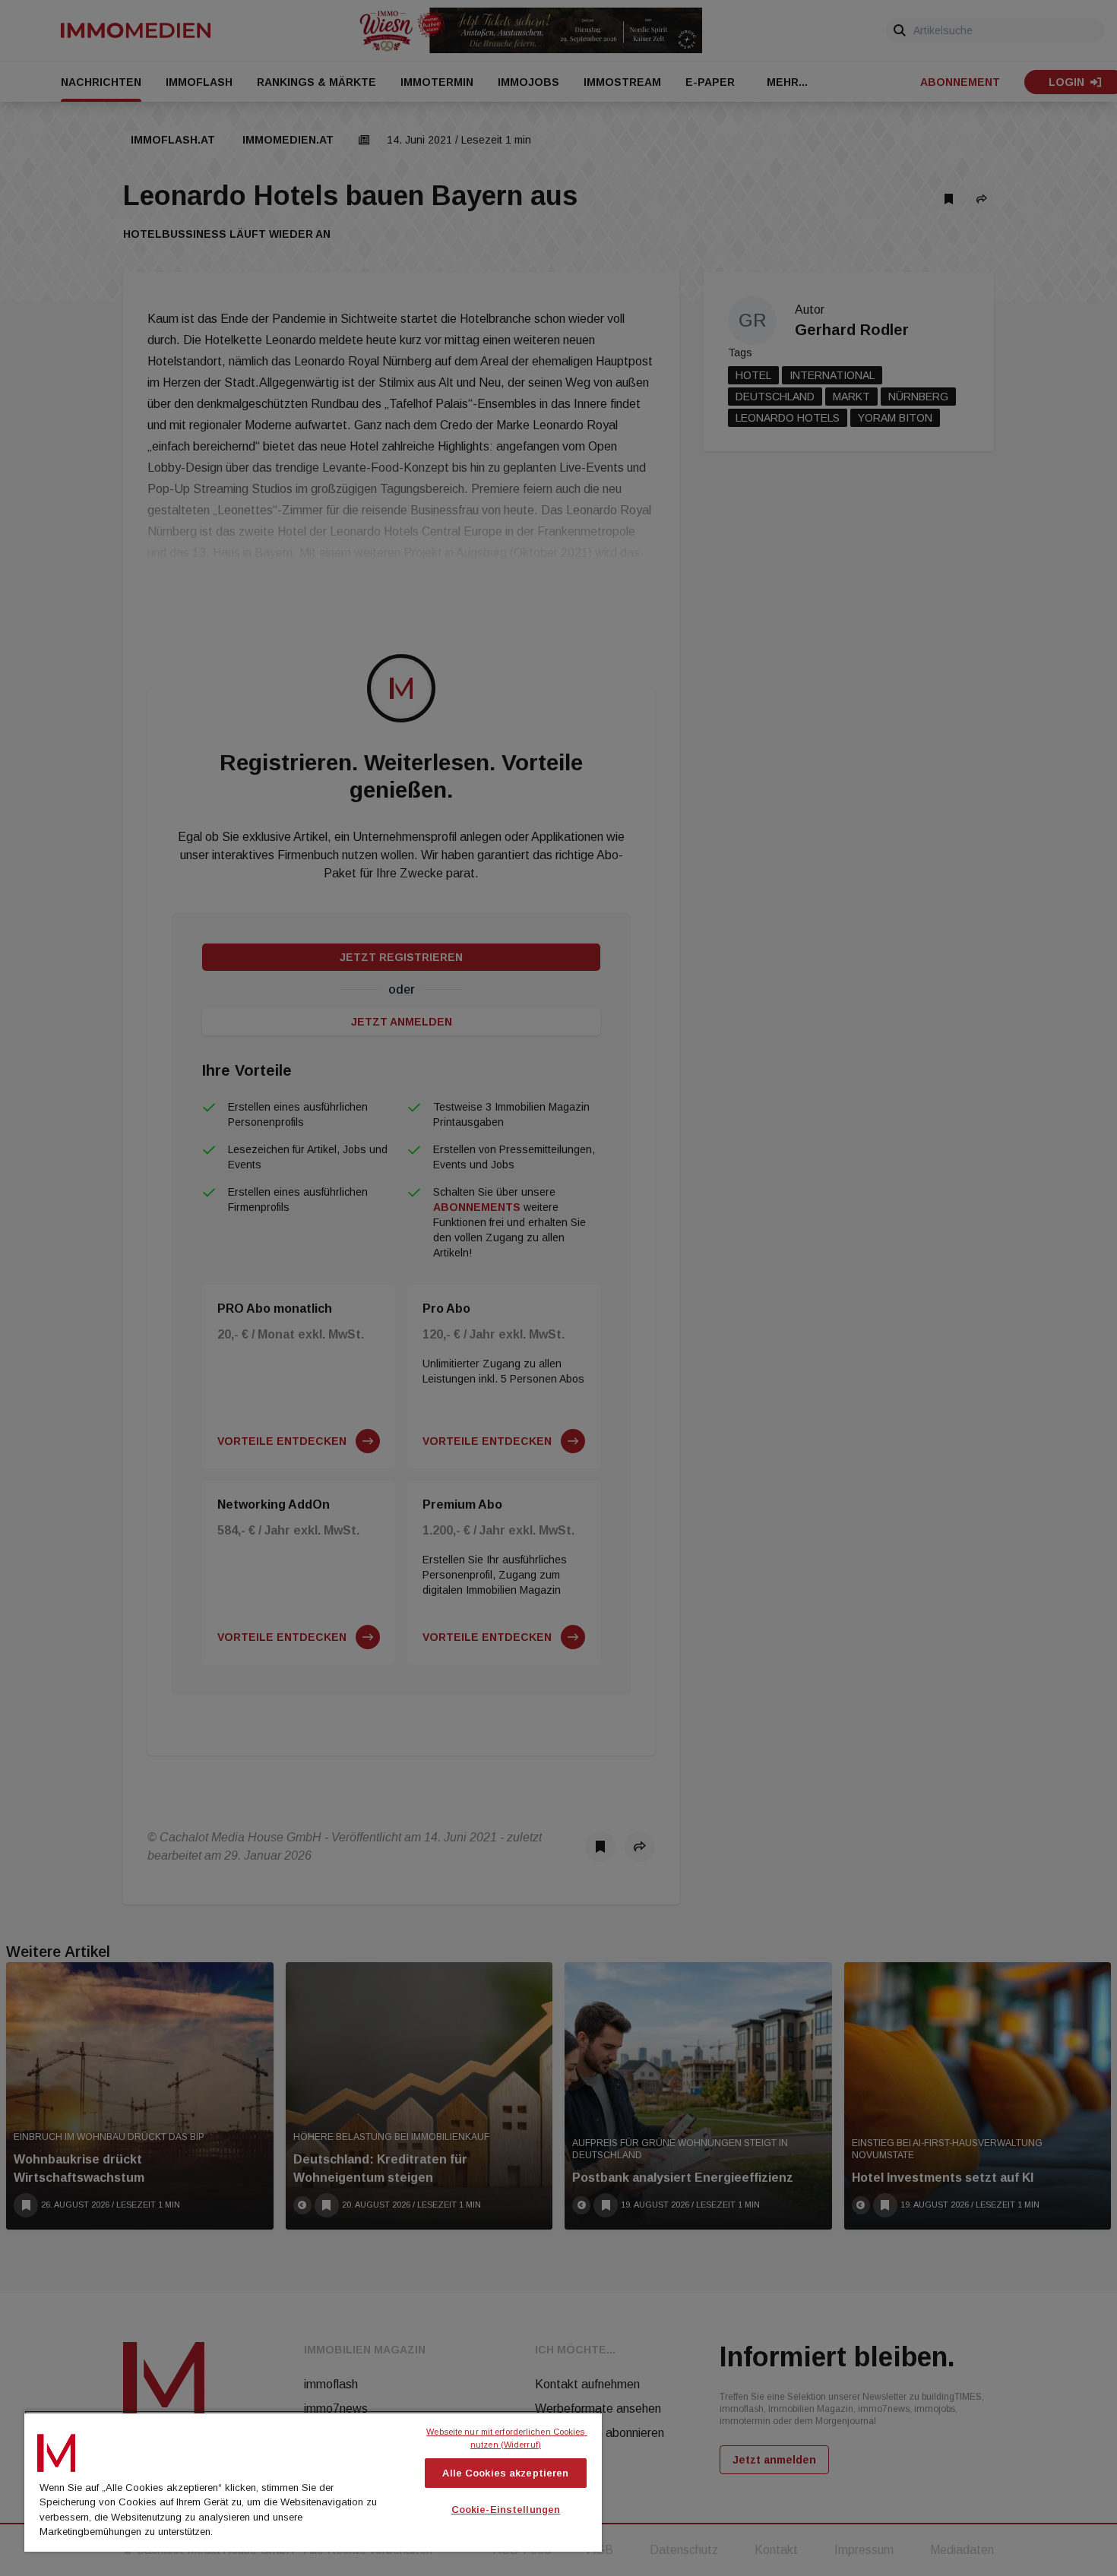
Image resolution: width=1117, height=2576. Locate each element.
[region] (313, 2481)
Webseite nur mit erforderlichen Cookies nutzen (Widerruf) (506, 2438)
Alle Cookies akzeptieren (505, 2473)
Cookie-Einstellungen (506, 2510)
